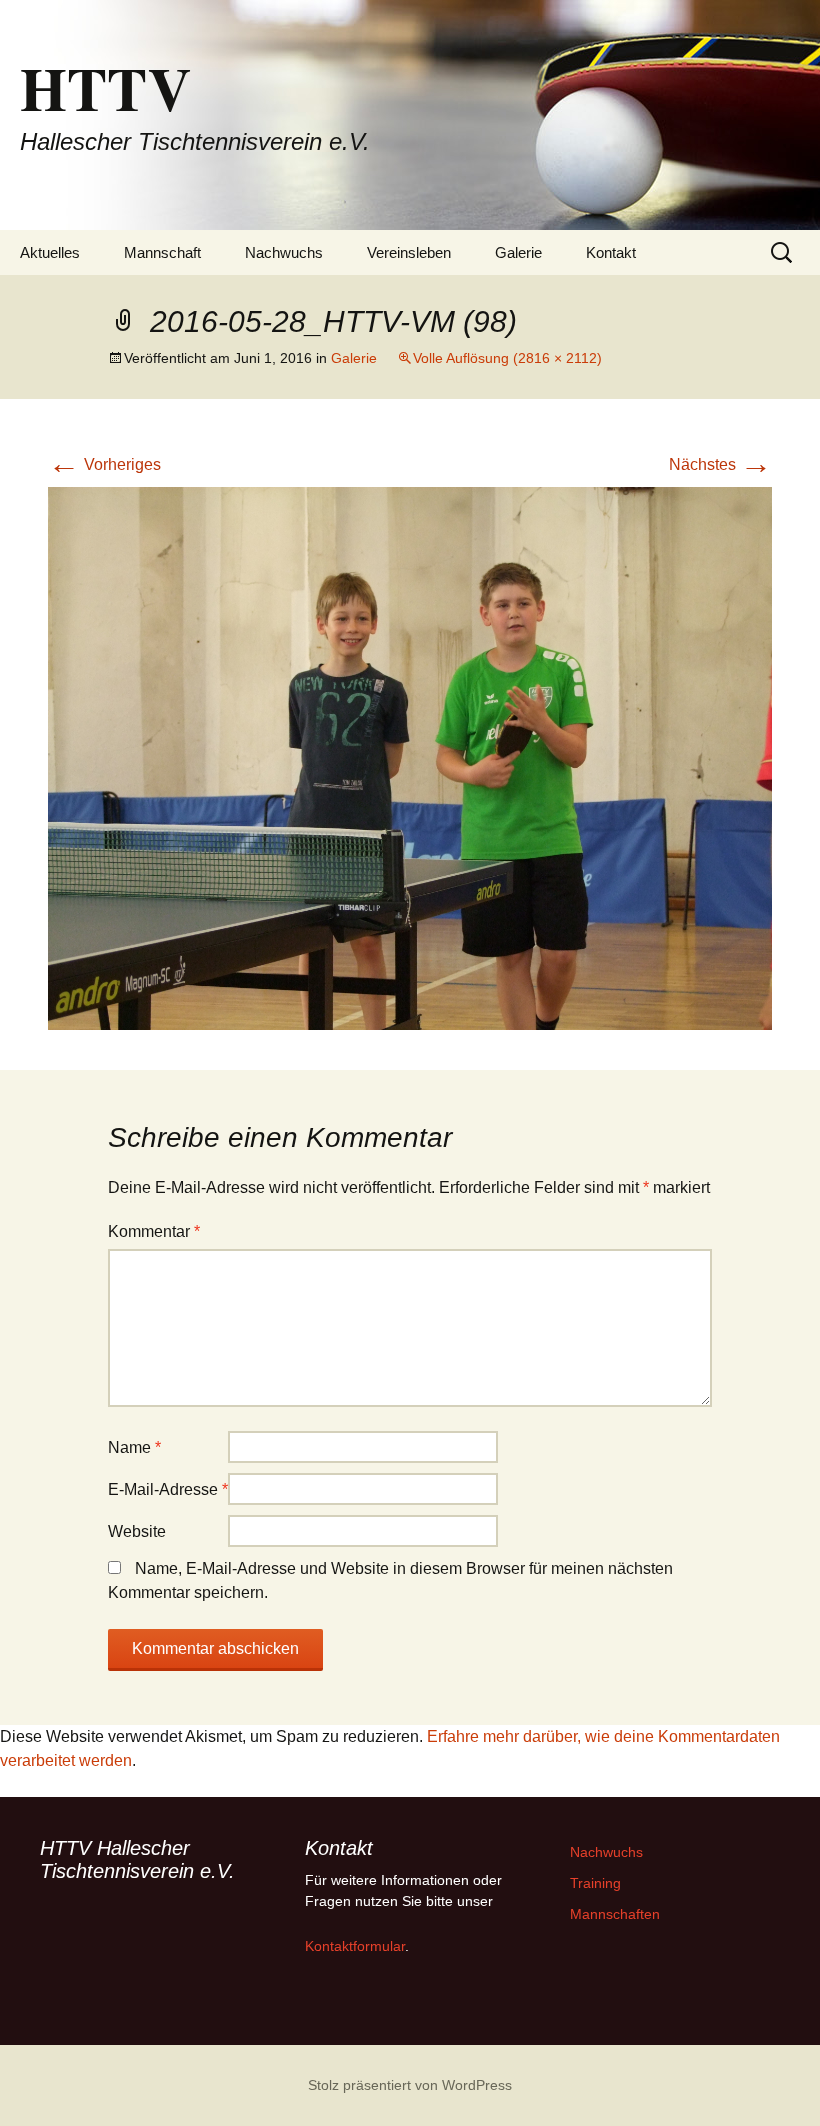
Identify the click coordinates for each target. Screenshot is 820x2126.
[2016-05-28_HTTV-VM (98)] (410, 757)
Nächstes (720, 464)
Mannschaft (162, 252)
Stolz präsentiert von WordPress (410, 2085)
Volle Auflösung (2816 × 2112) (507, 358)
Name (134, 1447)
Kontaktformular (355, 1946)
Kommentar (154, 1231)
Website (137, 1531)
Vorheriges (104, 464)
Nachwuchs (284, 252)
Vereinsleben (409, 252)
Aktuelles (50, 252)
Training (595, 1883)
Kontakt (611, 252)
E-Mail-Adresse (168, 1489)
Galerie (518, 252)
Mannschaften (615, 1914)
